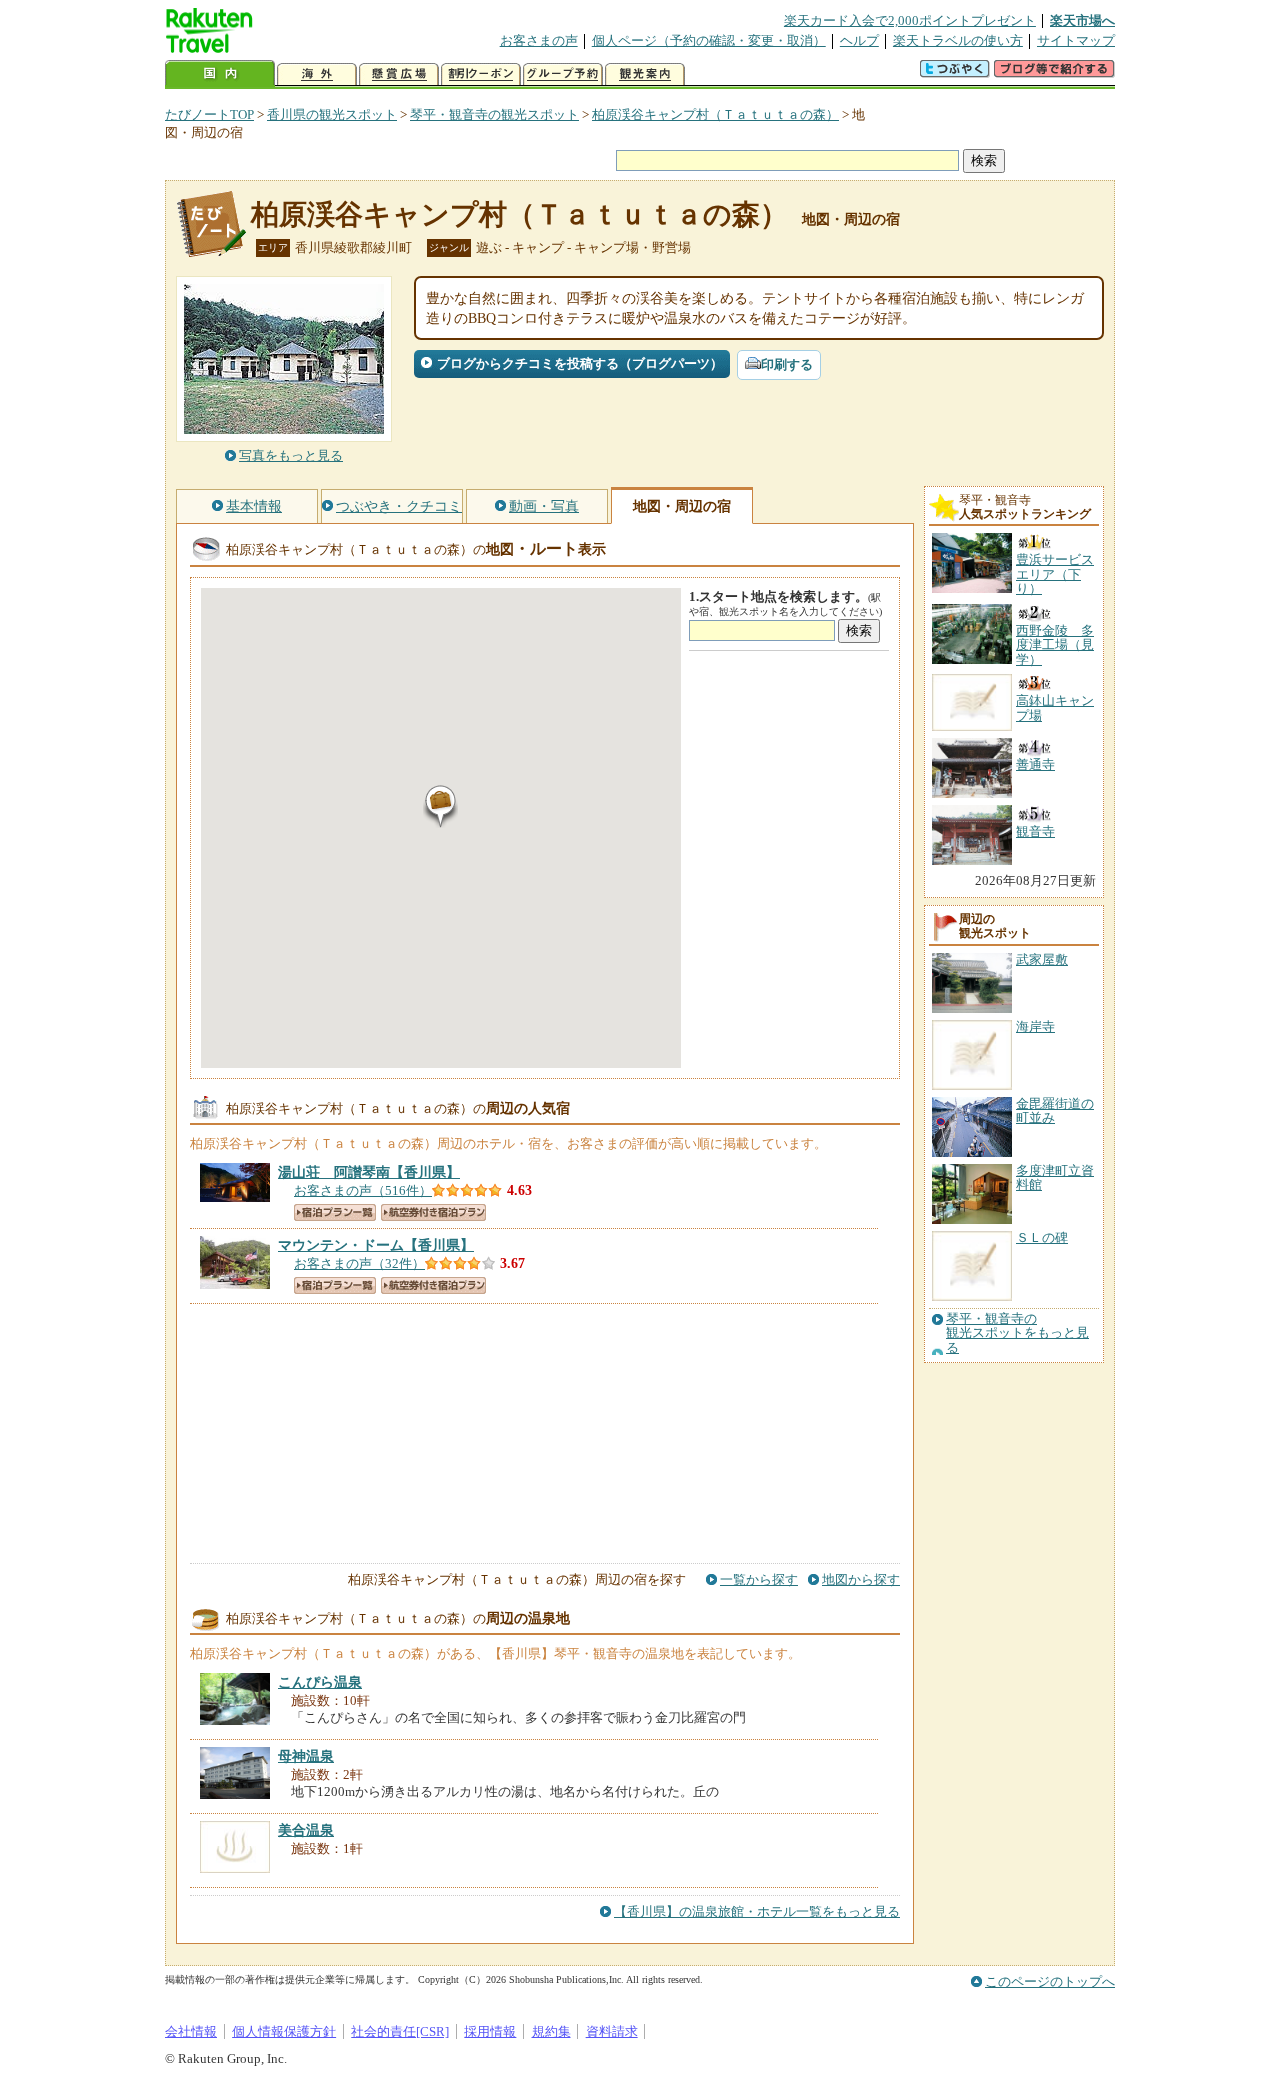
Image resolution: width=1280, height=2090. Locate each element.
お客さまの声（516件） (363, 1190)
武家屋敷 (1042, 959)
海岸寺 (1035, 1026)
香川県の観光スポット (332, 114)
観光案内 (645, 74)
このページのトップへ (1050, 1981)
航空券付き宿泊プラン (433, 1212)
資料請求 (612, 2031)
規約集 (551, 2031)
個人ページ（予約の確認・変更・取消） (709, 40)
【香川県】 (369, 1172)
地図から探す (861, 1579)
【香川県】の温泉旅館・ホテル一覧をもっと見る (757, 1911)
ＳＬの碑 (1042, 1237)
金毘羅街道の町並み (1055, 1110)
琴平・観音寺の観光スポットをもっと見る (1017, 1333)
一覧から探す (759, 1579)
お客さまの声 (539, 40)
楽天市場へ (1082, 20)
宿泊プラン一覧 (335, 1212)
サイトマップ (1076, 40)
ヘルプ (859, 40)
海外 (317, 74)
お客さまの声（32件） (359, 1263)
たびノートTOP (209, 114)
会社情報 (191, 2031)
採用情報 (490, 2031)
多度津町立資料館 (1055, 1177)
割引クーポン (481, 74)
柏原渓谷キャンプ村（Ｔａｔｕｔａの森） (715, 114)
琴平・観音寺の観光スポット (494, 114)
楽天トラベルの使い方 (958, 40)
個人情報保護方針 (284, 2031)
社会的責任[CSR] (400, 2031)
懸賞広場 (399, 74)
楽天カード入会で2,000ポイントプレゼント (910, 20)
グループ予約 (563, 74)
